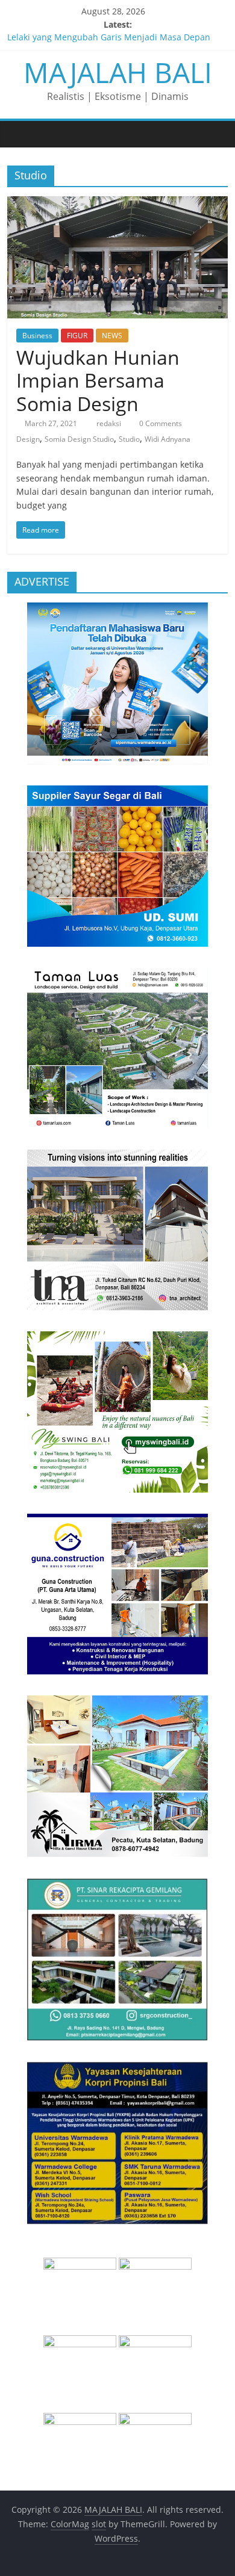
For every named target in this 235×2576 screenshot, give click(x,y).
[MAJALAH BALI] (20, 134)
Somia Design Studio (79, 439)
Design (28, 439)
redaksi (110, 423)
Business (37, 336)
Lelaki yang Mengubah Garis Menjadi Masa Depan (109, 38)
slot (99, 2524)
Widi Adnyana (168, 439)
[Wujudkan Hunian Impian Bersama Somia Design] (118, 203)
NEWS (112, 336)
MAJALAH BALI (118, 72)
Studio (129, 439)
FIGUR (77, 336)
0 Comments (160, 423)
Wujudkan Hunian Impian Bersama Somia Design (98, 380)
